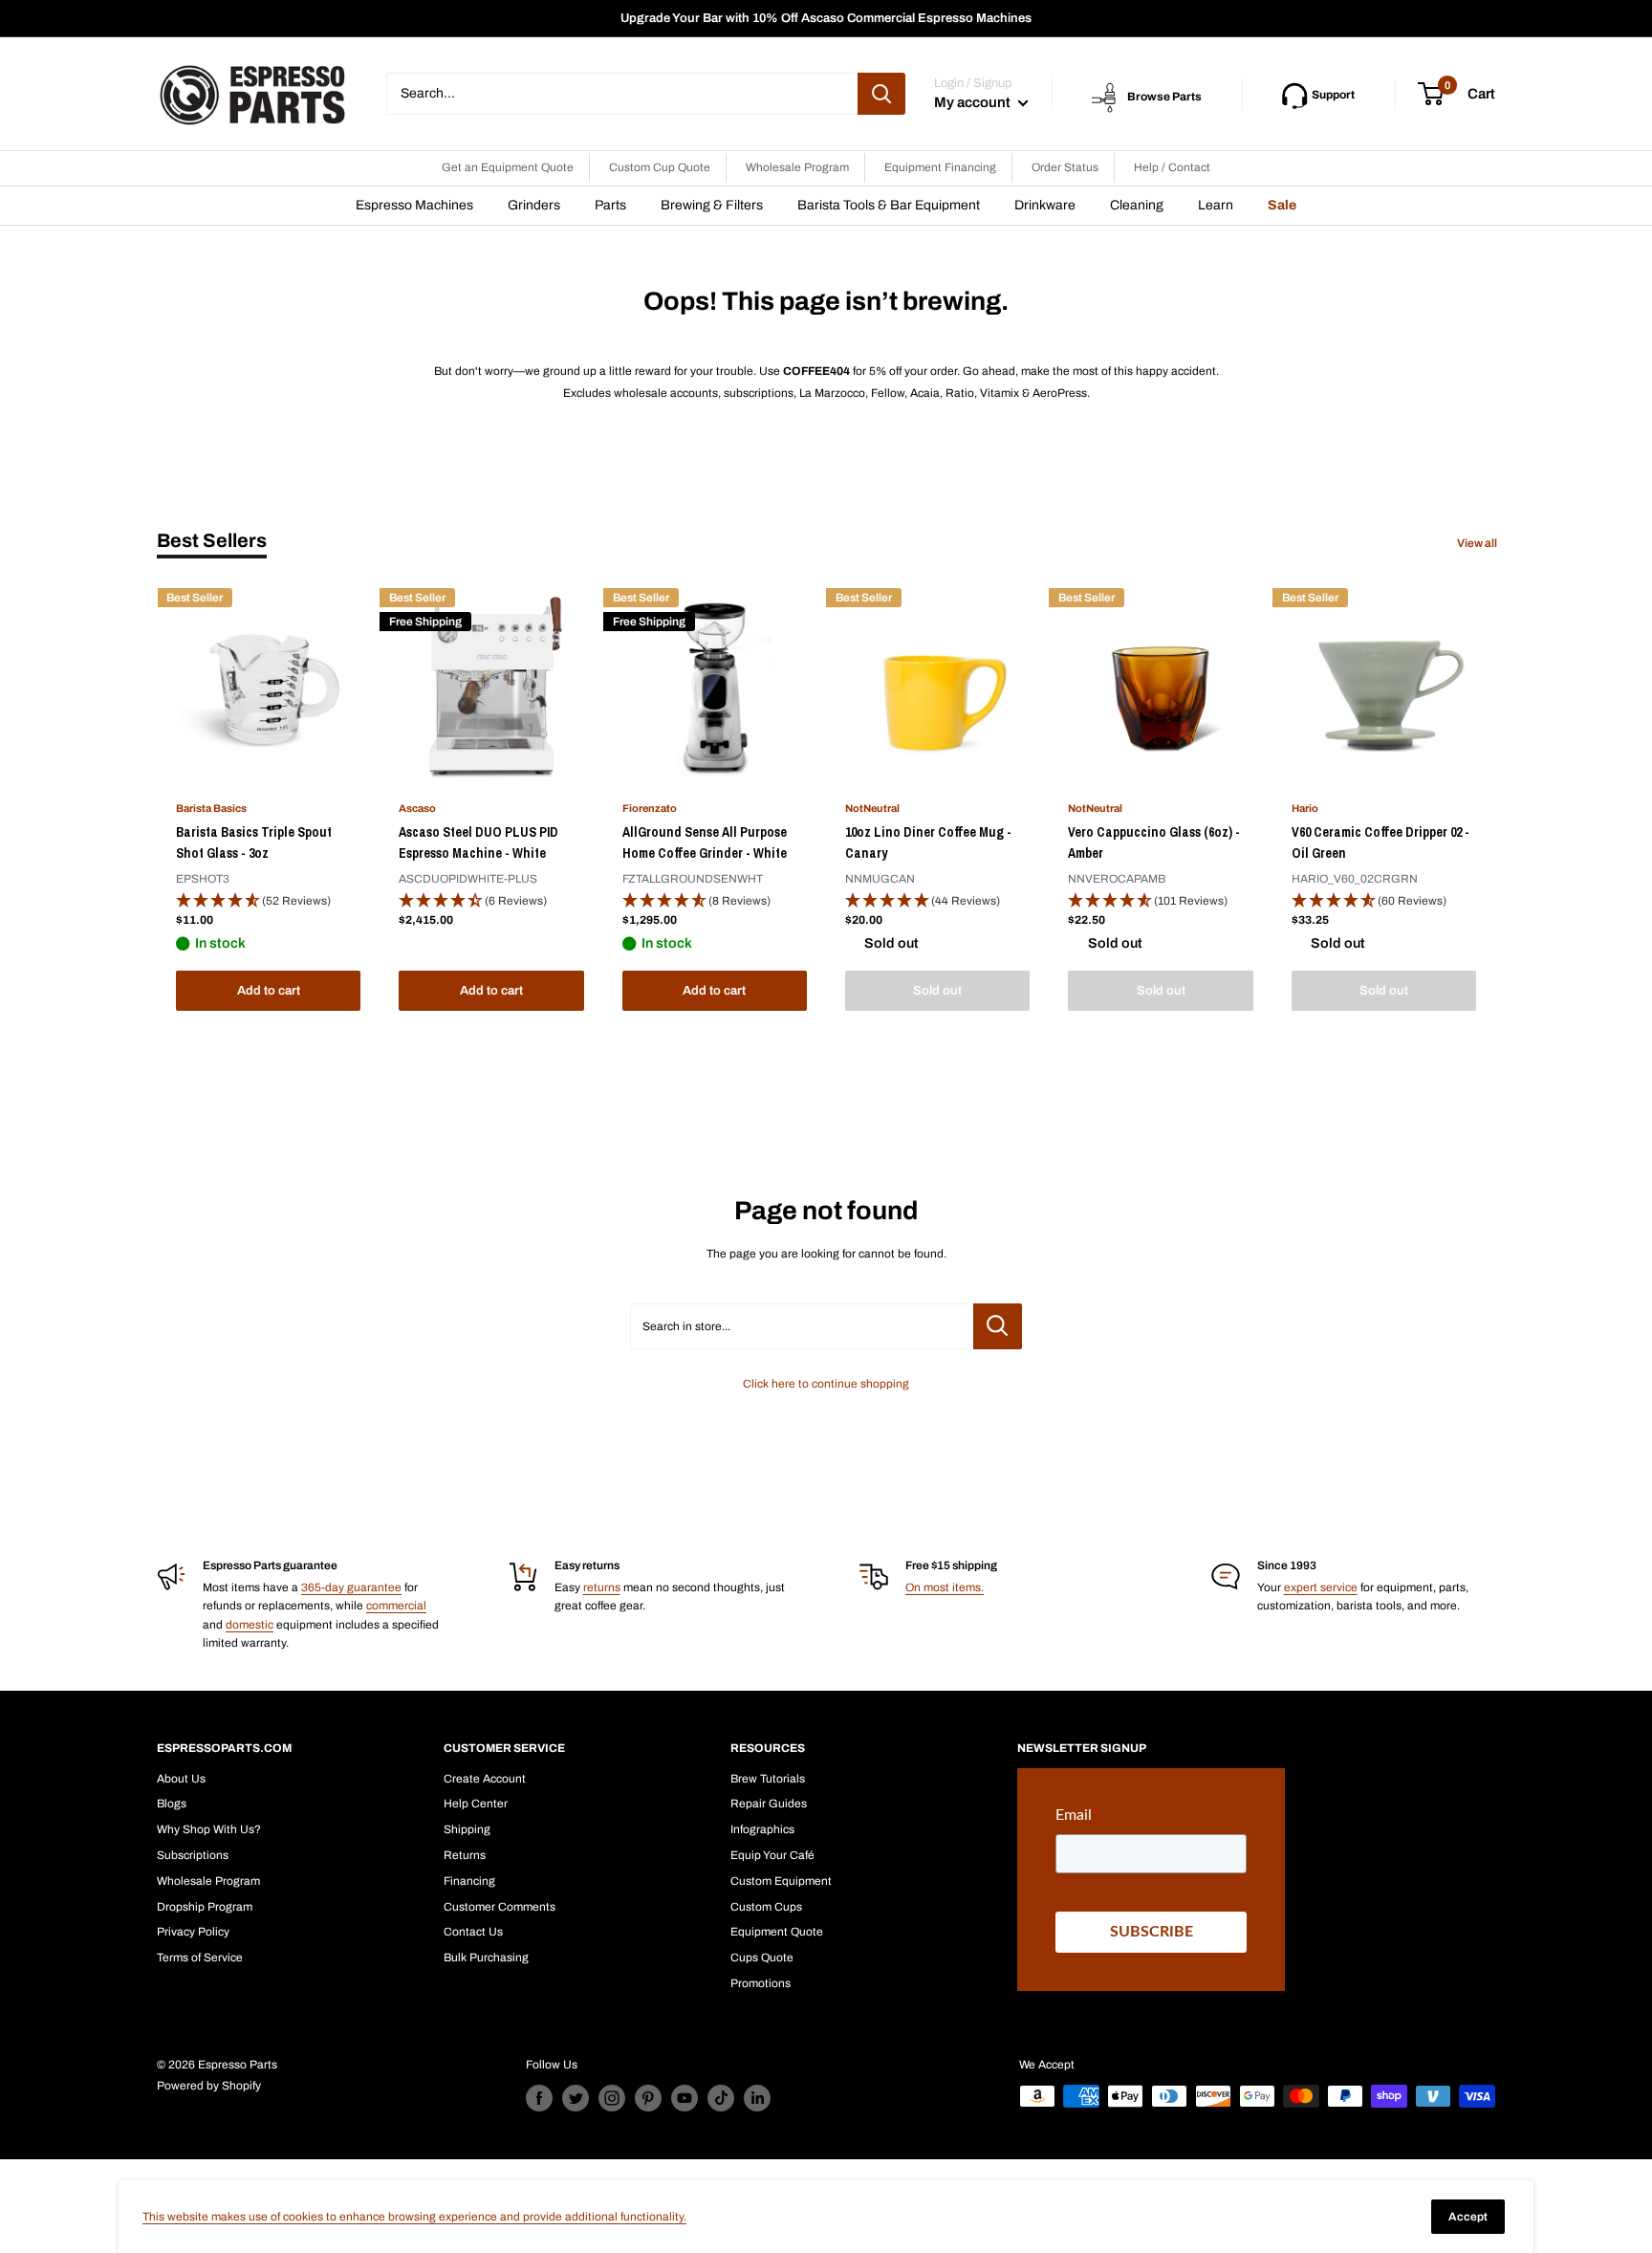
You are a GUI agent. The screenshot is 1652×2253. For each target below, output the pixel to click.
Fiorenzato (650, 808)
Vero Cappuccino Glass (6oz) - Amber (1154, 842)
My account (974, 102)
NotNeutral (872, 808)
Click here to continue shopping (826, 1384)
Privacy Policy (193, 1932)
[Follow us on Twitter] (576, 2098)
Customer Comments (500, 1907)
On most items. (945, 1587)
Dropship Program (205, 1907)
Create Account (485, 1779)
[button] (268, 901)
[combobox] (622, 94)
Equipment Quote (777, 1932)
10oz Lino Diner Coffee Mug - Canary (928, 842)
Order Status (1065, 167)
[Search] (881, 94)
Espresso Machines (414, 205)
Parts (610, 205)
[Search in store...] (998, 1326)
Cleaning (1137, 205)
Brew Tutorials (768, 1779)
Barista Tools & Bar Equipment (889, 205)
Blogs (172, 1804)
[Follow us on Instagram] (612, 2098)
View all (1478, 543)
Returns (465, 1855)
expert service (1321, 1587)
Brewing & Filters (712, 205)
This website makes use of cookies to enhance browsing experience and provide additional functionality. (414, 2217)
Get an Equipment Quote (508, 167)
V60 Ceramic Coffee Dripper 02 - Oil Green (1380, 842)
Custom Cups (766, 1907)
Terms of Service (200, 1958)
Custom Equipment (781, 1881)
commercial (396, 1606)
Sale (1282, 205)
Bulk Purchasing (486, 1958)
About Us (181, 1779)
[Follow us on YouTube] (685, 2098)
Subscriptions (193, 1855)
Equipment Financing (940, 167)
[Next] (1496, 804)
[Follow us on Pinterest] (648, 2098)
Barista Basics (211, 808)
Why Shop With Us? (209, 1829)
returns (602, 1587)
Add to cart (269, 991)
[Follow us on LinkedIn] (757, 2098)
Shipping (467, 1829)
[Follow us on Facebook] (539, 2098)
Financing (469, 1881)
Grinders (534, 205)
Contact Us (473, 1932)
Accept (1468, 2217)
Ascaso (417, 808)
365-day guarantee (351, 1587)
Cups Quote (762, 1958)
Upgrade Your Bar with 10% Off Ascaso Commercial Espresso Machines (826, 18)
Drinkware (1045, 205)
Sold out (937, 991)
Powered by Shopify (209, 2086)
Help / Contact (1172, 167)
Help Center (476, 1804)
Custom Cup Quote (660, 167)
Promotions (761, 1983)
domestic (250, 1625)
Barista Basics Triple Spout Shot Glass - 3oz (254, 842)
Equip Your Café (772, 1855)
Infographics (762, 1829)
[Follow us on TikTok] (721, 2098)
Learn (1216, 205)
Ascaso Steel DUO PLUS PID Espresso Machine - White (478, 842)
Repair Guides (769, 1804)
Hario (1305, 808)
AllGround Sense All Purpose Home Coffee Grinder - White (705, 842)
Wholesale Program (797, 167)
